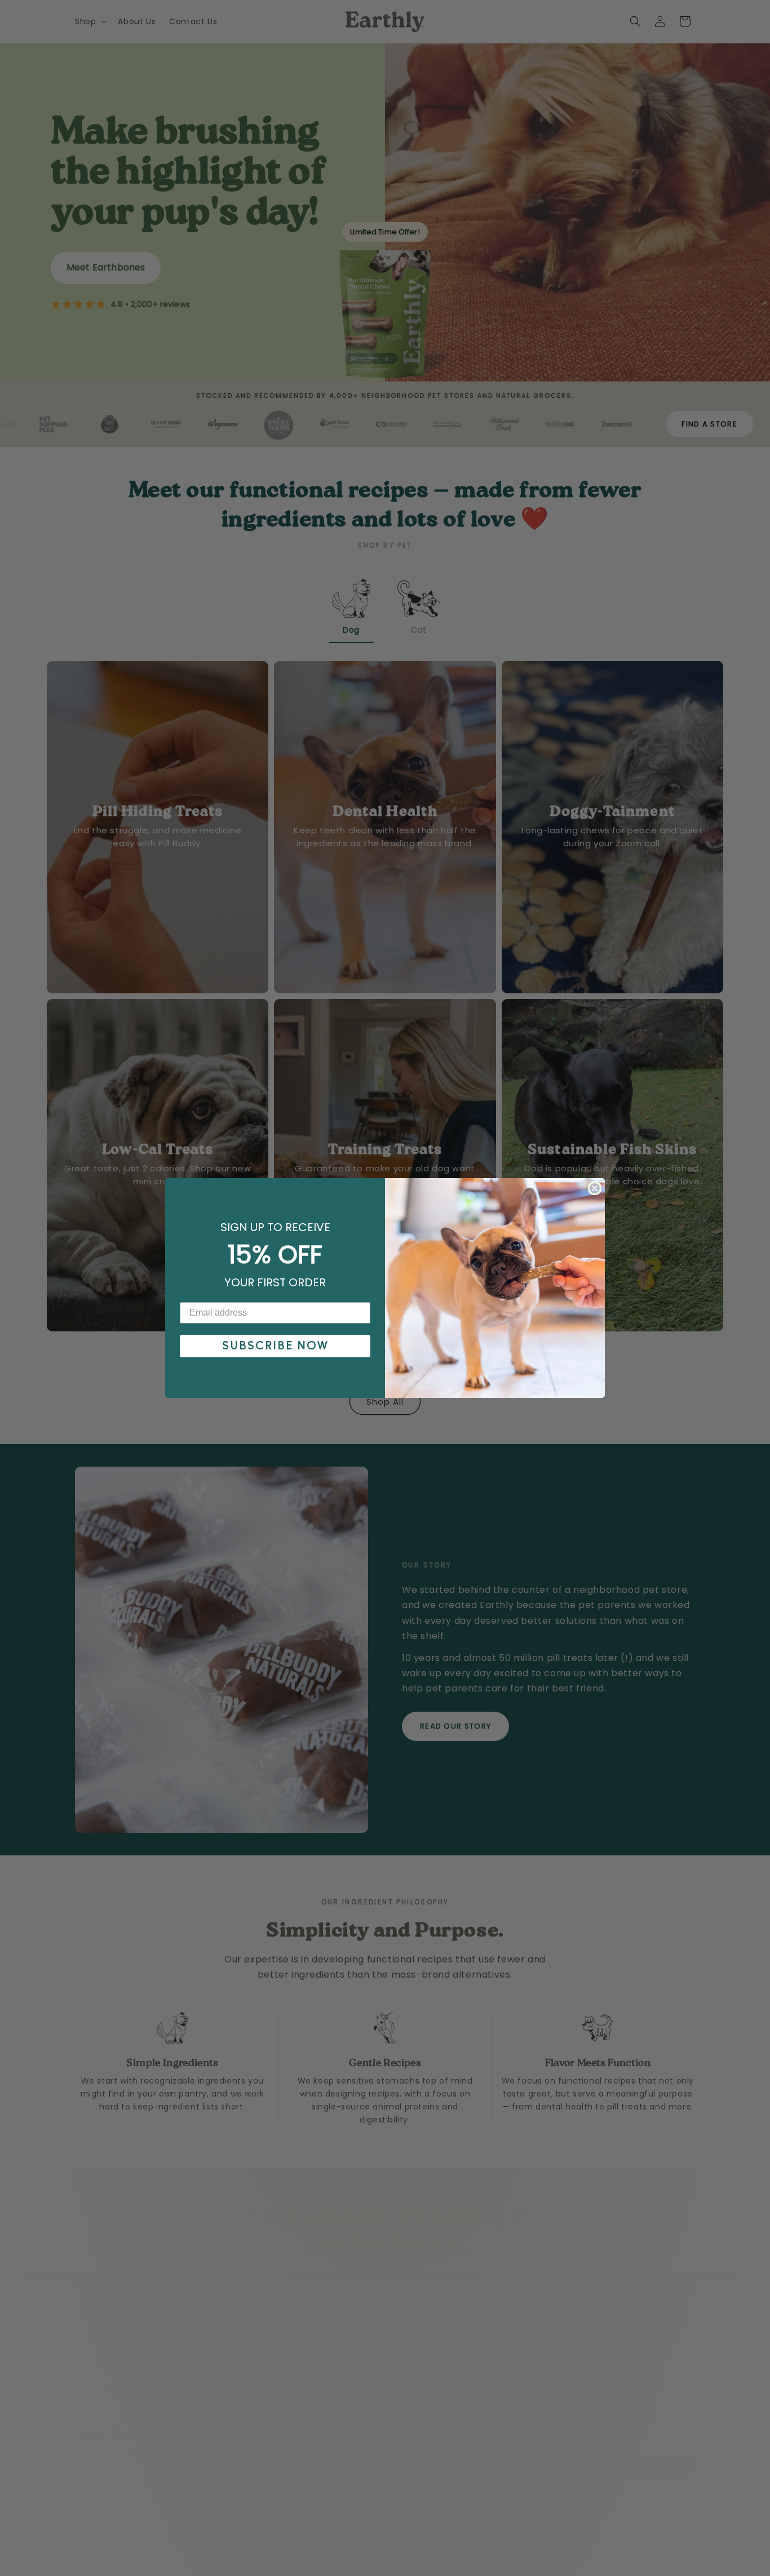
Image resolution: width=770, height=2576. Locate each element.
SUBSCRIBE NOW (275, 1346)
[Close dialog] (595, 1188)
